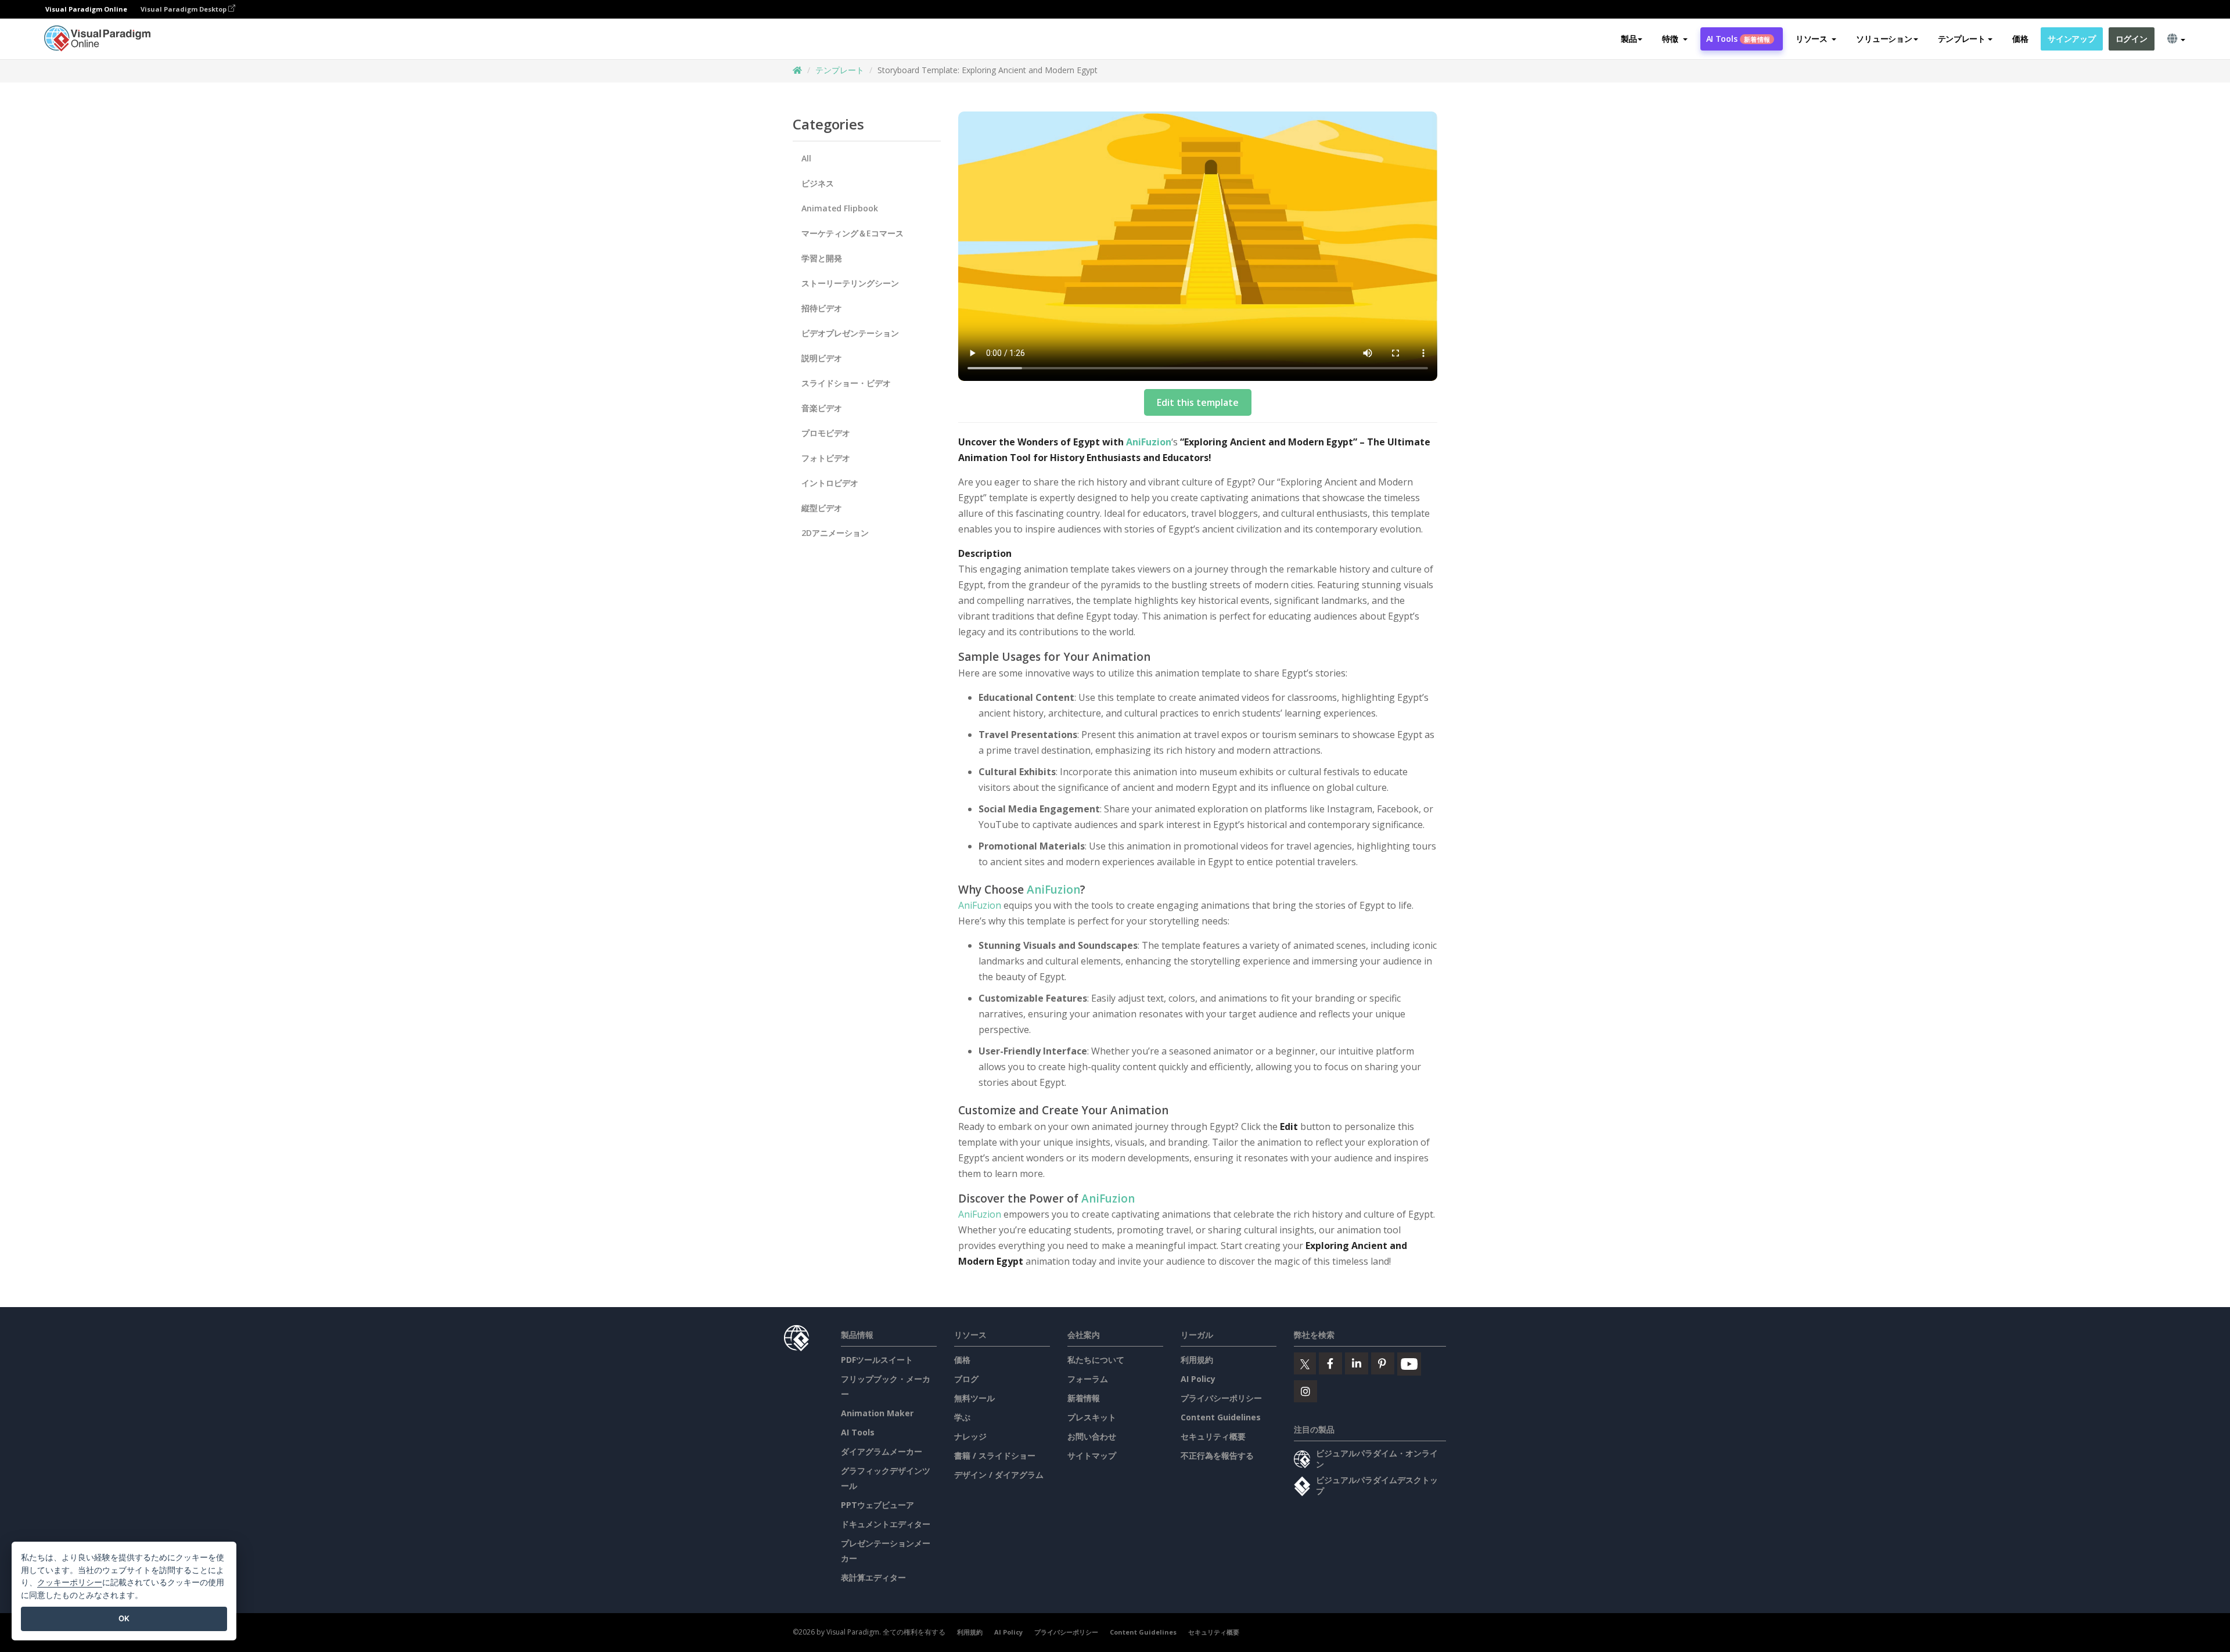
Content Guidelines (1221, 1417)
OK (124, 1618)
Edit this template (1198, 402)
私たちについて (1096, 1360)
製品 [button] (1629, 39)
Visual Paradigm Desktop (184, 9)
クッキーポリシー (70, 1582)
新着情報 (1084, 1398)
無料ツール (974, 1398)
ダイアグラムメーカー (882, 1451)
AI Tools (1738, 39)
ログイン (2132, 39)
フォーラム (1088, 1379)
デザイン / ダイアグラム (999, 1475)
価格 (2020, 39)
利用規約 (1197, 1360)
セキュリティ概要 (1213, 1436)
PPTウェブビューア (877, 1505)
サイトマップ (1092, 1455)
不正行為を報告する (1217, 1455)
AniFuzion (1149, 442)
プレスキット (1092, 1417)
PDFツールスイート (877, 1360)
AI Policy (1198, 1379)
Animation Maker (877, 1413)
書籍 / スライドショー (995, 1455)
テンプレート (840, 70)
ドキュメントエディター (886, 1524)
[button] (1675, 39)
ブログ (966, 1379)
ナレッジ (970, 1436)
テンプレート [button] (1962, 39)
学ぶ (962, 1417)
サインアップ (2071, 39)
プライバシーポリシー (1221, 1398)
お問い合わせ (1092, 1436)
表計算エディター (873, 1577)
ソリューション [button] (1884, 39)
